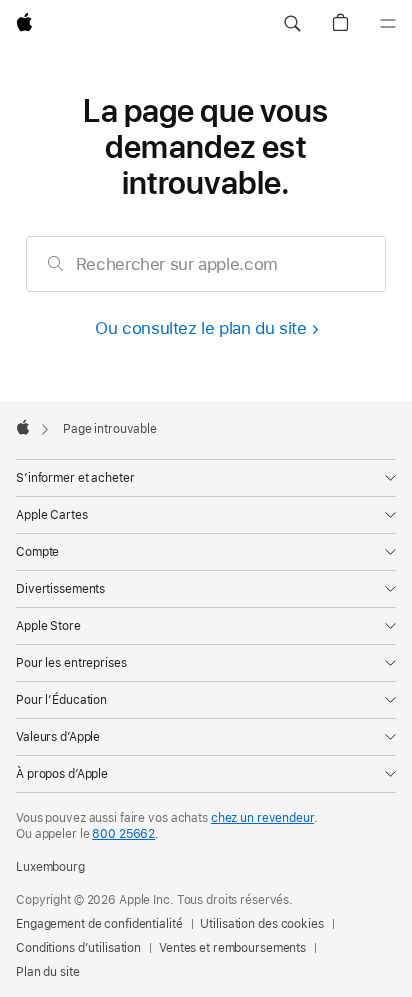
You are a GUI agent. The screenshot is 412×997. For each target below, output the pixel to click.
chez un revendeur (262, 818)
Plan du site (48, 972)
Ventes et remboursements (232, 948)
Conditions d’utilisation (78, 948)
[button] (292, 24)
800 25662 (123, 834)
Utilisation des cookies (261, 924)
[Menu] (388, 24)
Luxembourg (50, 867)
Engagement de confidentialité (99, 924)
